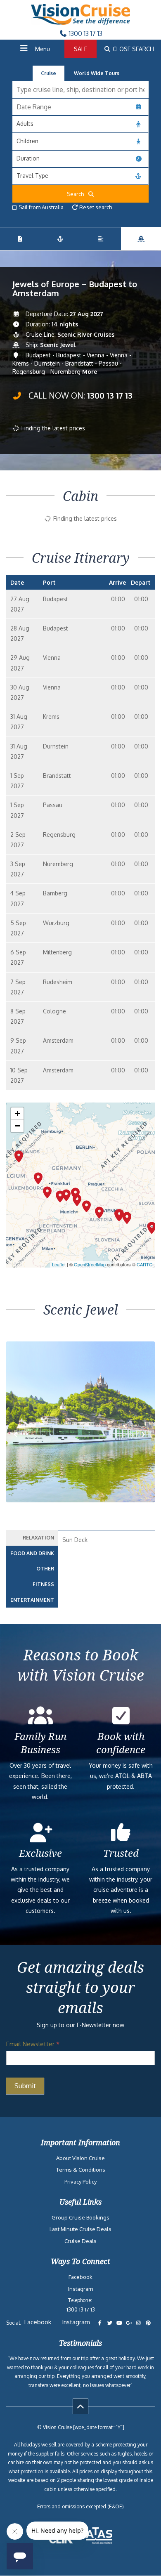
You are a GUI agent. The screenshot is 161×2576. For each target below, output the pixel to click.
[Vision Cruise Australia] (80, 22)
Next (144, 1443)
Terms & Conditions (81, 2170)
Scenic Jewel (58, 345)
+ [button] (18, 1113)
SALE (80, 49)
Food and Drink (32, 1553)
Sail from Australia (41, 207)
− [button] (18, 1126)
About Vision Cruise (80, 2158)
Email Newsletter (33, 2044)
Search (77, 194)
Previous (22, 1443)
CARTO (145, 1264)
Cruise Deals (80, 2241)
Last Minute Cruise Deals (80, 2229)
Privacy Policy (80, 2182)
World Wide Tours (97, 73)
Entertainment (32, 1600)
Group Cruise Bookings (80, 2217)
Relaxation (38, 1538)
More (90, 372)
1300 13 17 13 (85, 33)
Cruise (49, 73)
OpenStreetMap (90, 1264)
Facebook (80, 2277)
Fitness (43, 1584)
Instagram (80, 2289)
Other (45, 1569)
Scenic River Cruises (86, 334)
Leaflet (59, 1264)
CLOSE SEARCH (133, 49)
